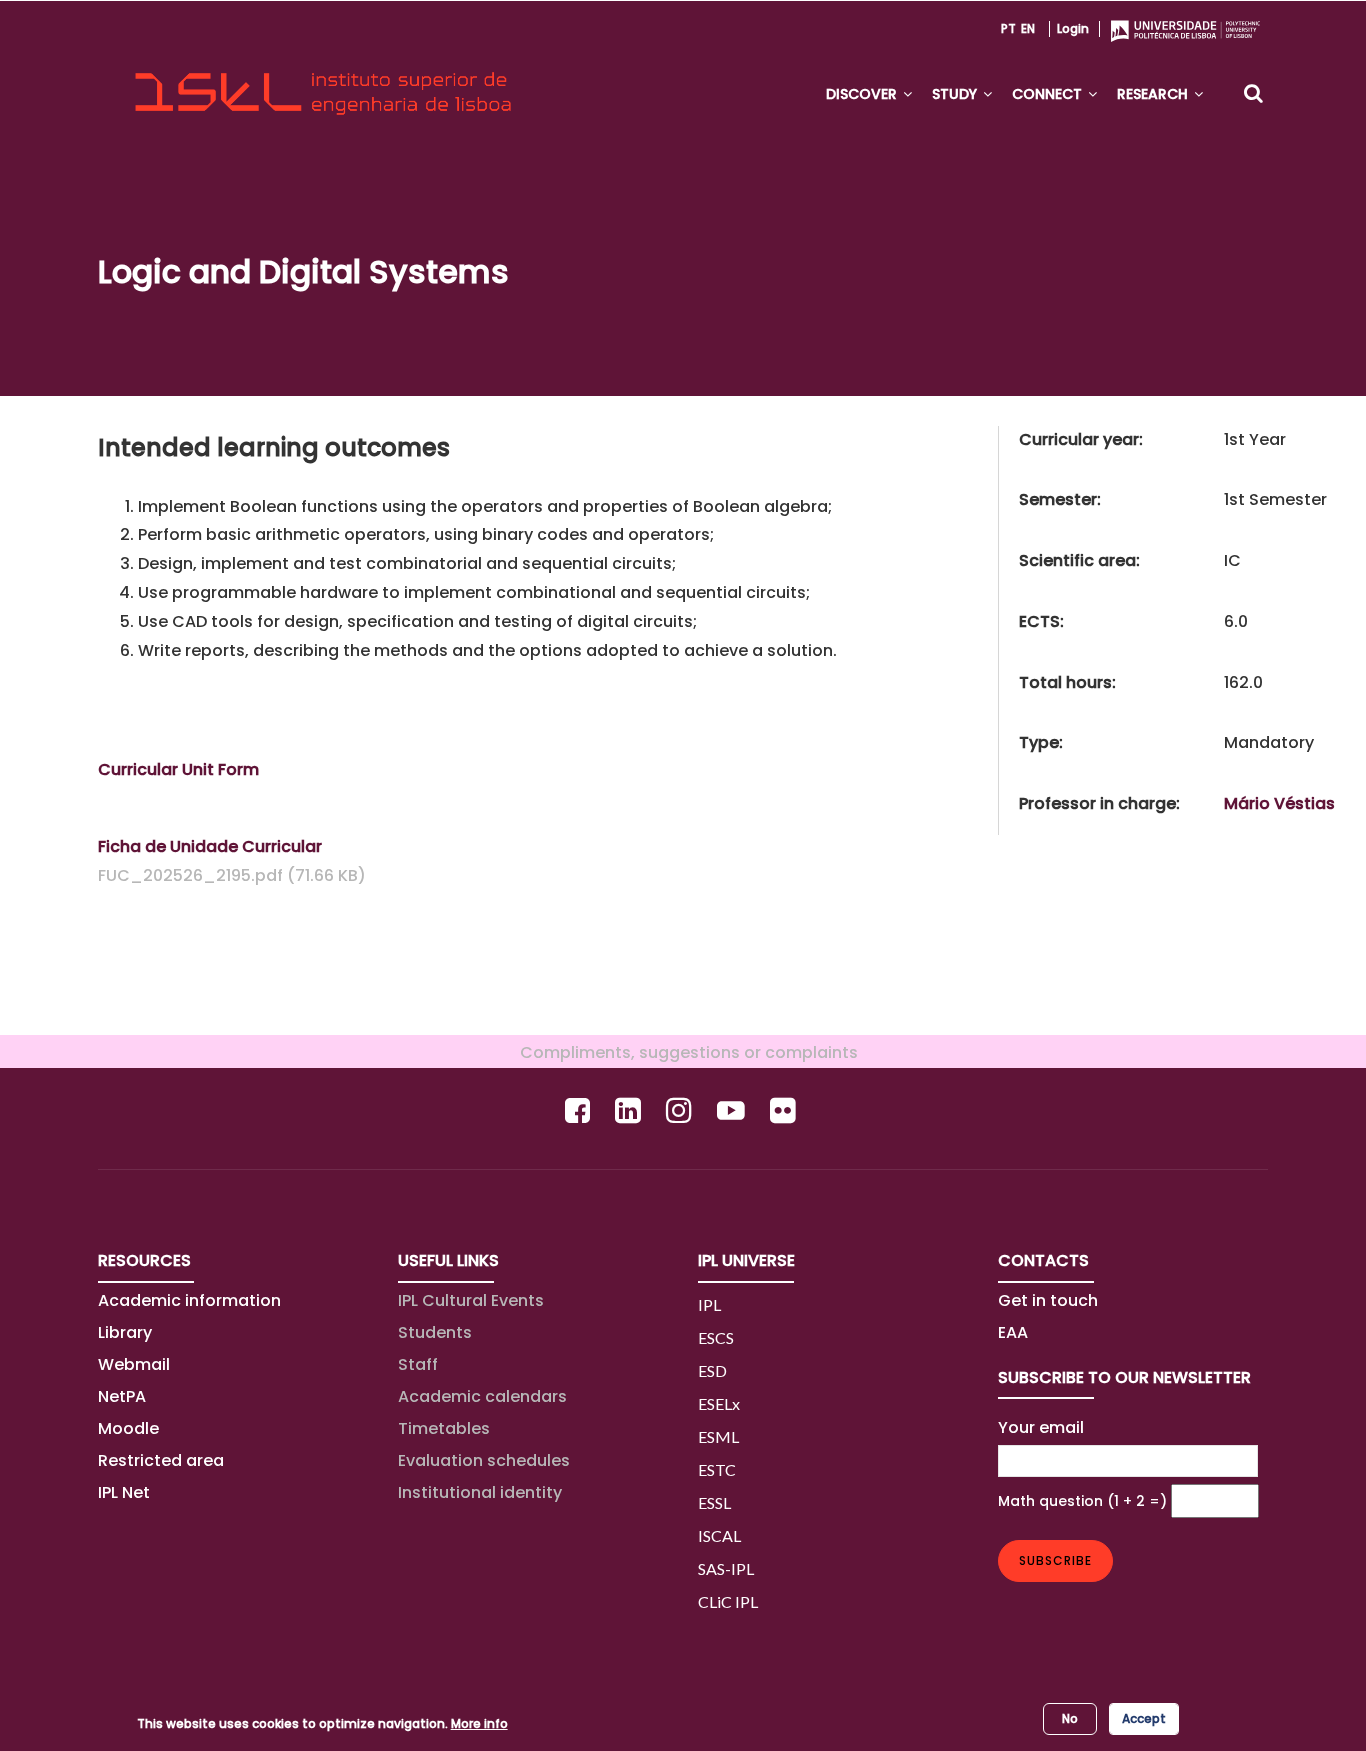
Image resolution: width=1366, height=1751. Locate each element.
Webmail (134, 1364)
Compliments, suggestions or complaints (683, 1052)
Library (125, 1332)
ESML (718, 1436)
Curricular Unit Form (178, 769)
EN (1028, 28)
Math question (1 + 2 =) (1082, 1501)
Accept (1144, 1718)
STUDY (956, 94)
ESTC (717, 1469)
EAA (1013, 1332)
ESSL (714, 1502)
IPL (709, 1304)
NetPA (122, 1396)
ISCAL (719, 1535)
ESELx (719, 1403)
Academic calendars (482, 1396)
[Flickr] (785, 1110)
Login (1073, 28)
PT (1008, 28)
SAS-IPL (726, 1568)
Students (435, 1332)
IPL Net (124, 1492)
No (1070, 1718)
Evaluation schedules (484, 1460)
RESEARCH (1154, 94)
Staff (418, 1364)
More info (479, 1723)
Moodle (128, 1428)
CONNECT (1049, 94)
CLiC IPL (728, 1601)
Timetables (444, 1428)
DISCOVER (863, 94)
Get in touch (1048, 1300)
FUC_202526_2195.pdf (190, 875)
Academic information (189, 1300)
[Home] (323, 76)
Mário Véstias (1279, 803)
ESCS (716, 1337)
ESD (712, 1370)
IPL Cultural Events (471, 1300)
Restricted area (161, 1460)
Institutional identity (480, 1492)
